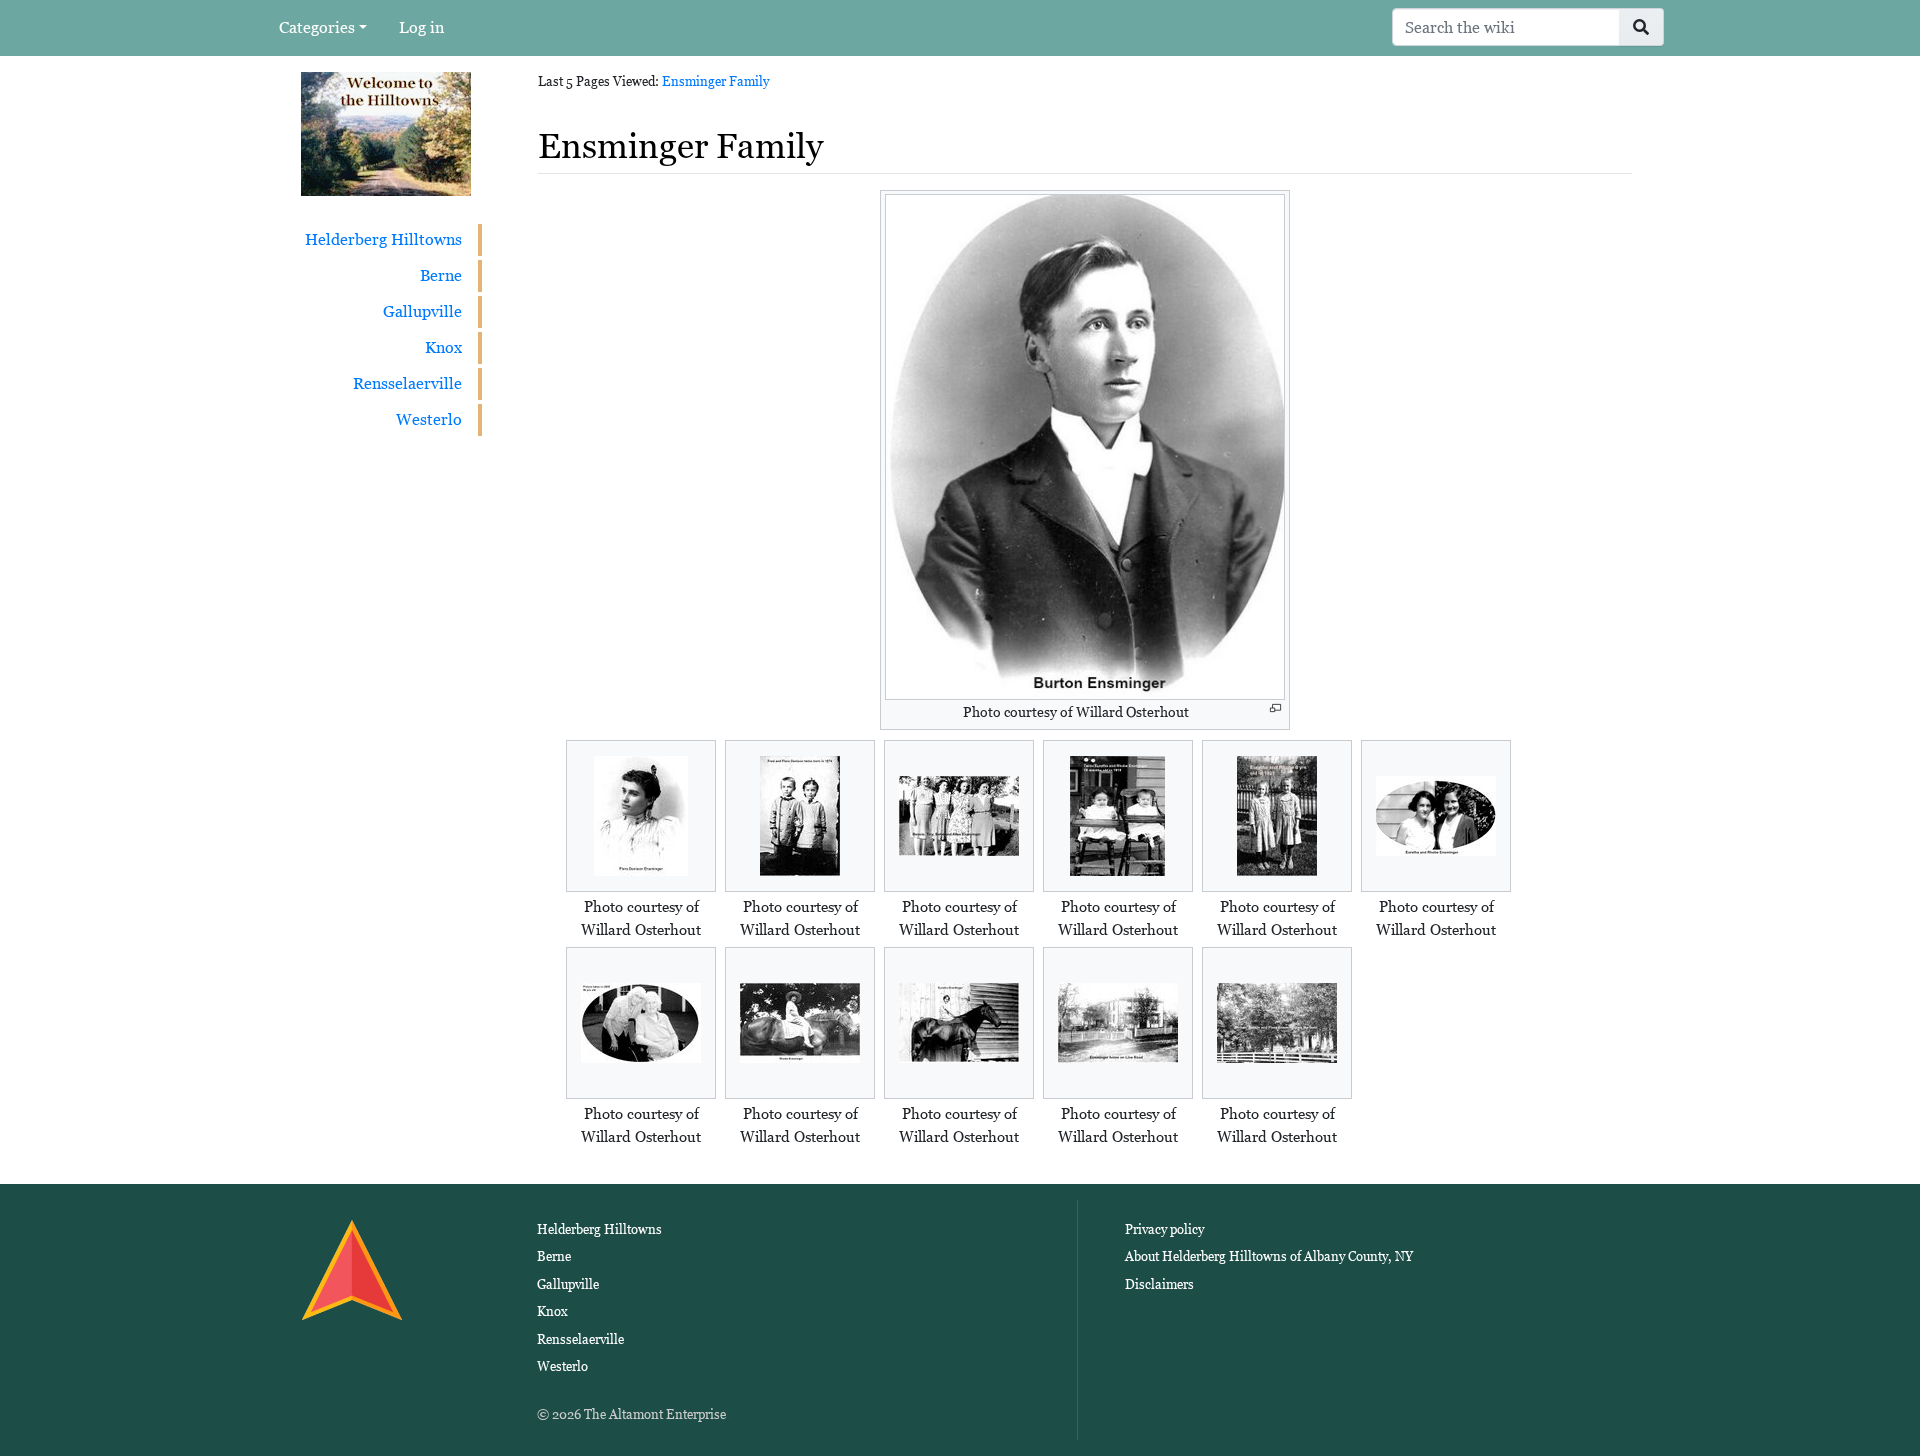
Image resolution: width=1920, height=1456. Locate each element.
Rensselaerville (407, 383)
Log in (421, 27)
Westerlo (429, 419)
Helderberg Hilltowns (383, 239)
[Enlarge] (1275, 708)
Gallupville (422, 311)
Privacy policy (1164, 1229)
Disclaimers (1159, 1284)
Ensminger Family (715, 81)
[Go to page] (1641, 27)
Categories (317, 27)
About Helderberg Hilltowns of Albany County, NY (1269, 1256)
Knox (443, 347)
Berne (441, 275)
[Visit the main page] (386, 132)
